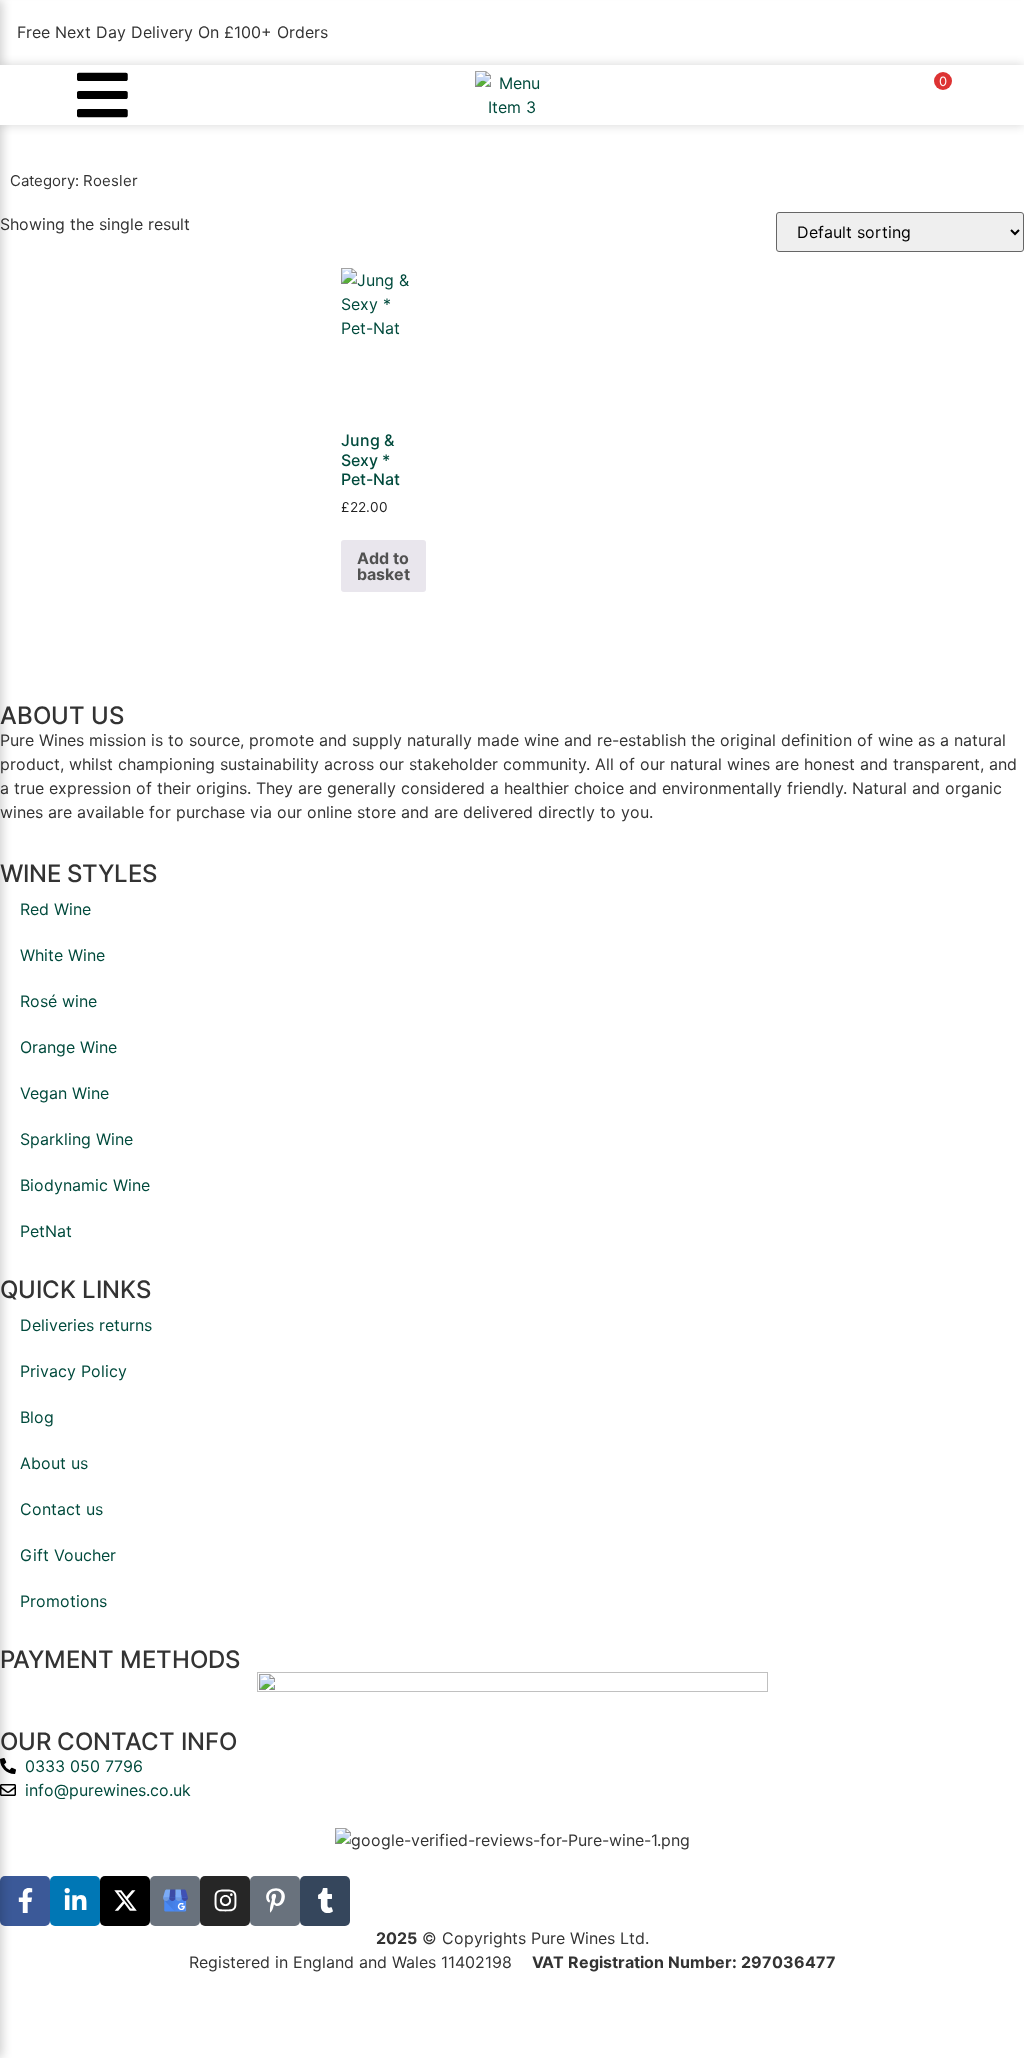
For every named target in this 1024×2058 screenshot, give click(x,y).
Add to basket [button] (383, 566)
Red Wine (55, 909)
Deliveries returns (86, 1325)
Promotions (63, 1601)
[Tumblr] (325, 1901)
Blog (37, 1417)
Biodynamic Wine (85, 1185)
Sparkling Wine (76, 1139)
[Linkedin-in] (75, 1901)
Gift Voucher (68, 1555)
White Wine (62, 955)
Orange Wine (68, 1047)
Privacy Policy (73, 1371)
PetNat (46, 1231)
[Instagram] (225, 1901)
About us (54, 1463)
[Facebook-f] (25, 1901)
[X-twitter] (125, 1901)
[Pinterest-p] (275, 1901)
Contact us (61, 1509)
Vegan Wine (64, 1093)
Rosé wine (58, 1001)
